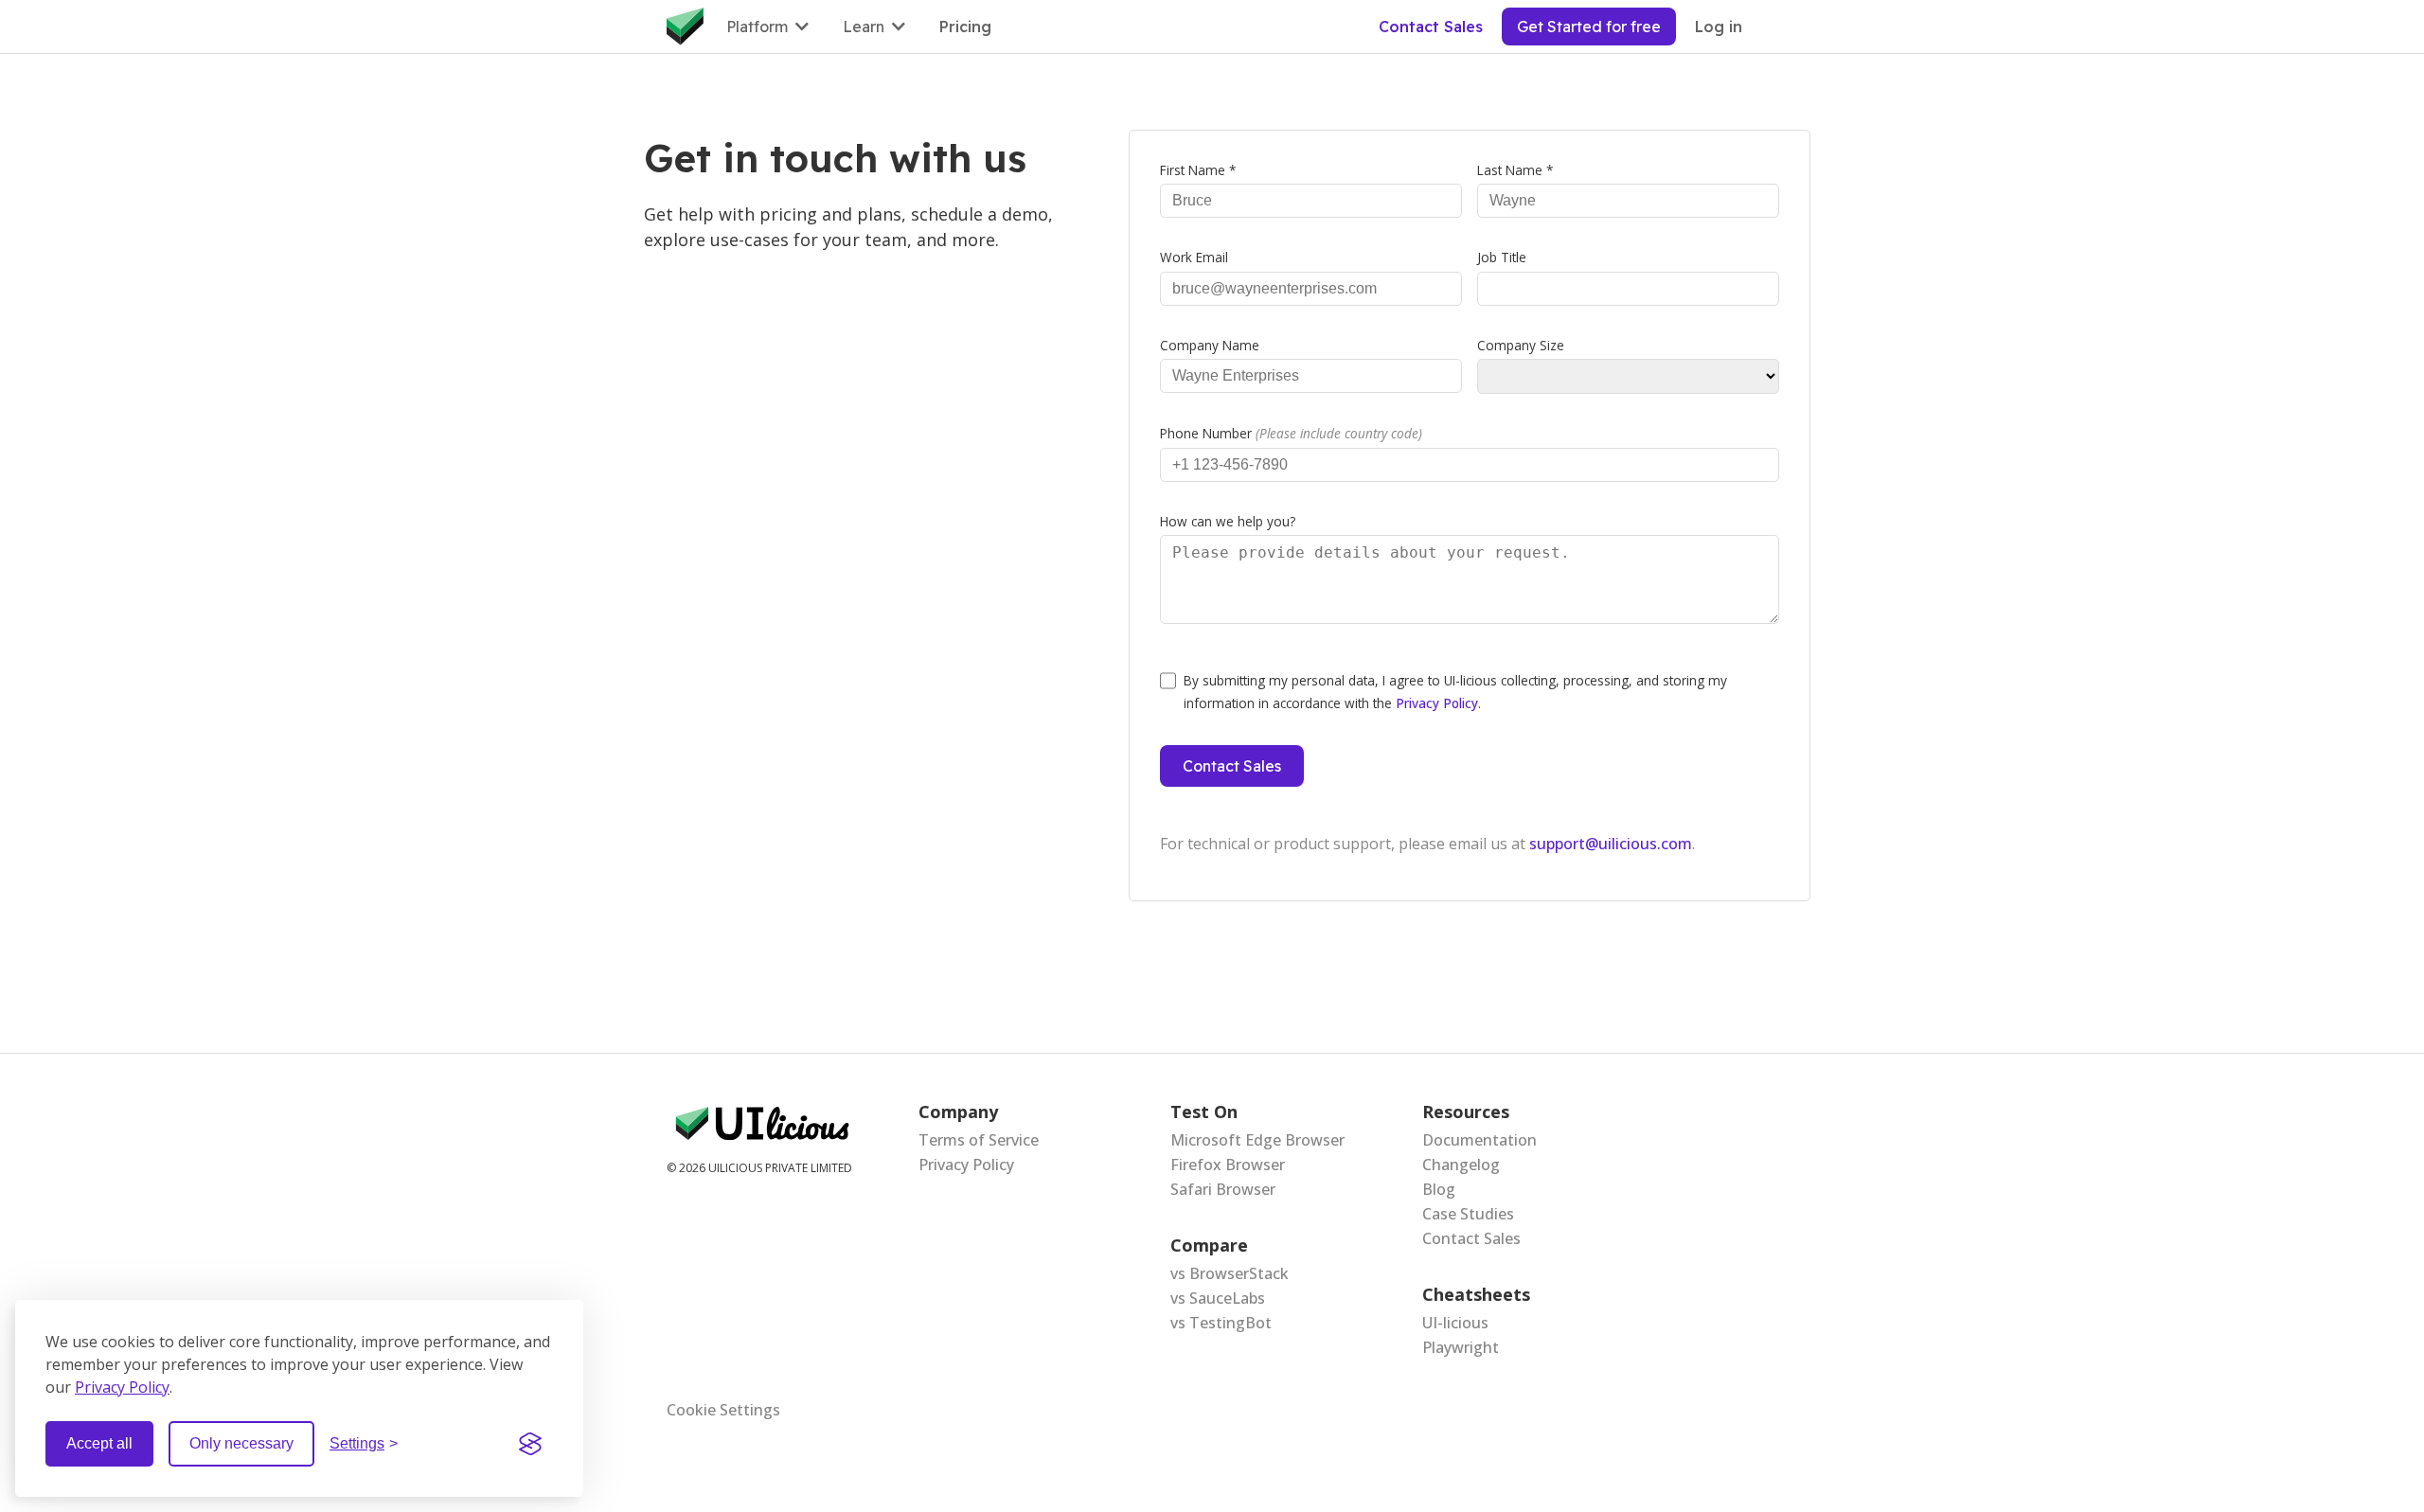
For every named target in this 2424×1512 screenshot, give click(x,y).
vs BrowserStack (1230, 1273)
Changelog (1461, 1165)
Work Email (1194, 257)
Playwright (1461, 1347)
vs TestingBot (1221, 1323)
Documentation (1479, 1140)
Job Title (1502, 257)
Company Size (1521, 345)
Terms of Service (979, 1140)
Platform (757, 27)
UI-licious (1455, 1323)
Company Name (1210, 345)
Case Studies (1468, 1214)
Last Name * (1515, 170)
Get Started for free (1589, 27)
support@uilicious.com (1611, 844)
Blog (1439, 1189)
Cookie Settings (723, 1410)
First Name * (1198, 170)
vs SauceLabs (1218, 1298)
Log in (1719, 27)
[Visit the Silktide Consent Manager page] (530, 1444)
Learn (864, 27)
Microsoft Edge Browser (1257, 1140)
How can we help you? (1228, 521)
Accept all (99, 1443)
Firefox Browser (1228, 1165)
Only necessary (241, 1443)
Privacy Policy (122, 1387)
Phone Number (1291, 433)
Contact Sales (1431, 27)
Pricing (965, 27)
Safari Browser (1223, 1189)
